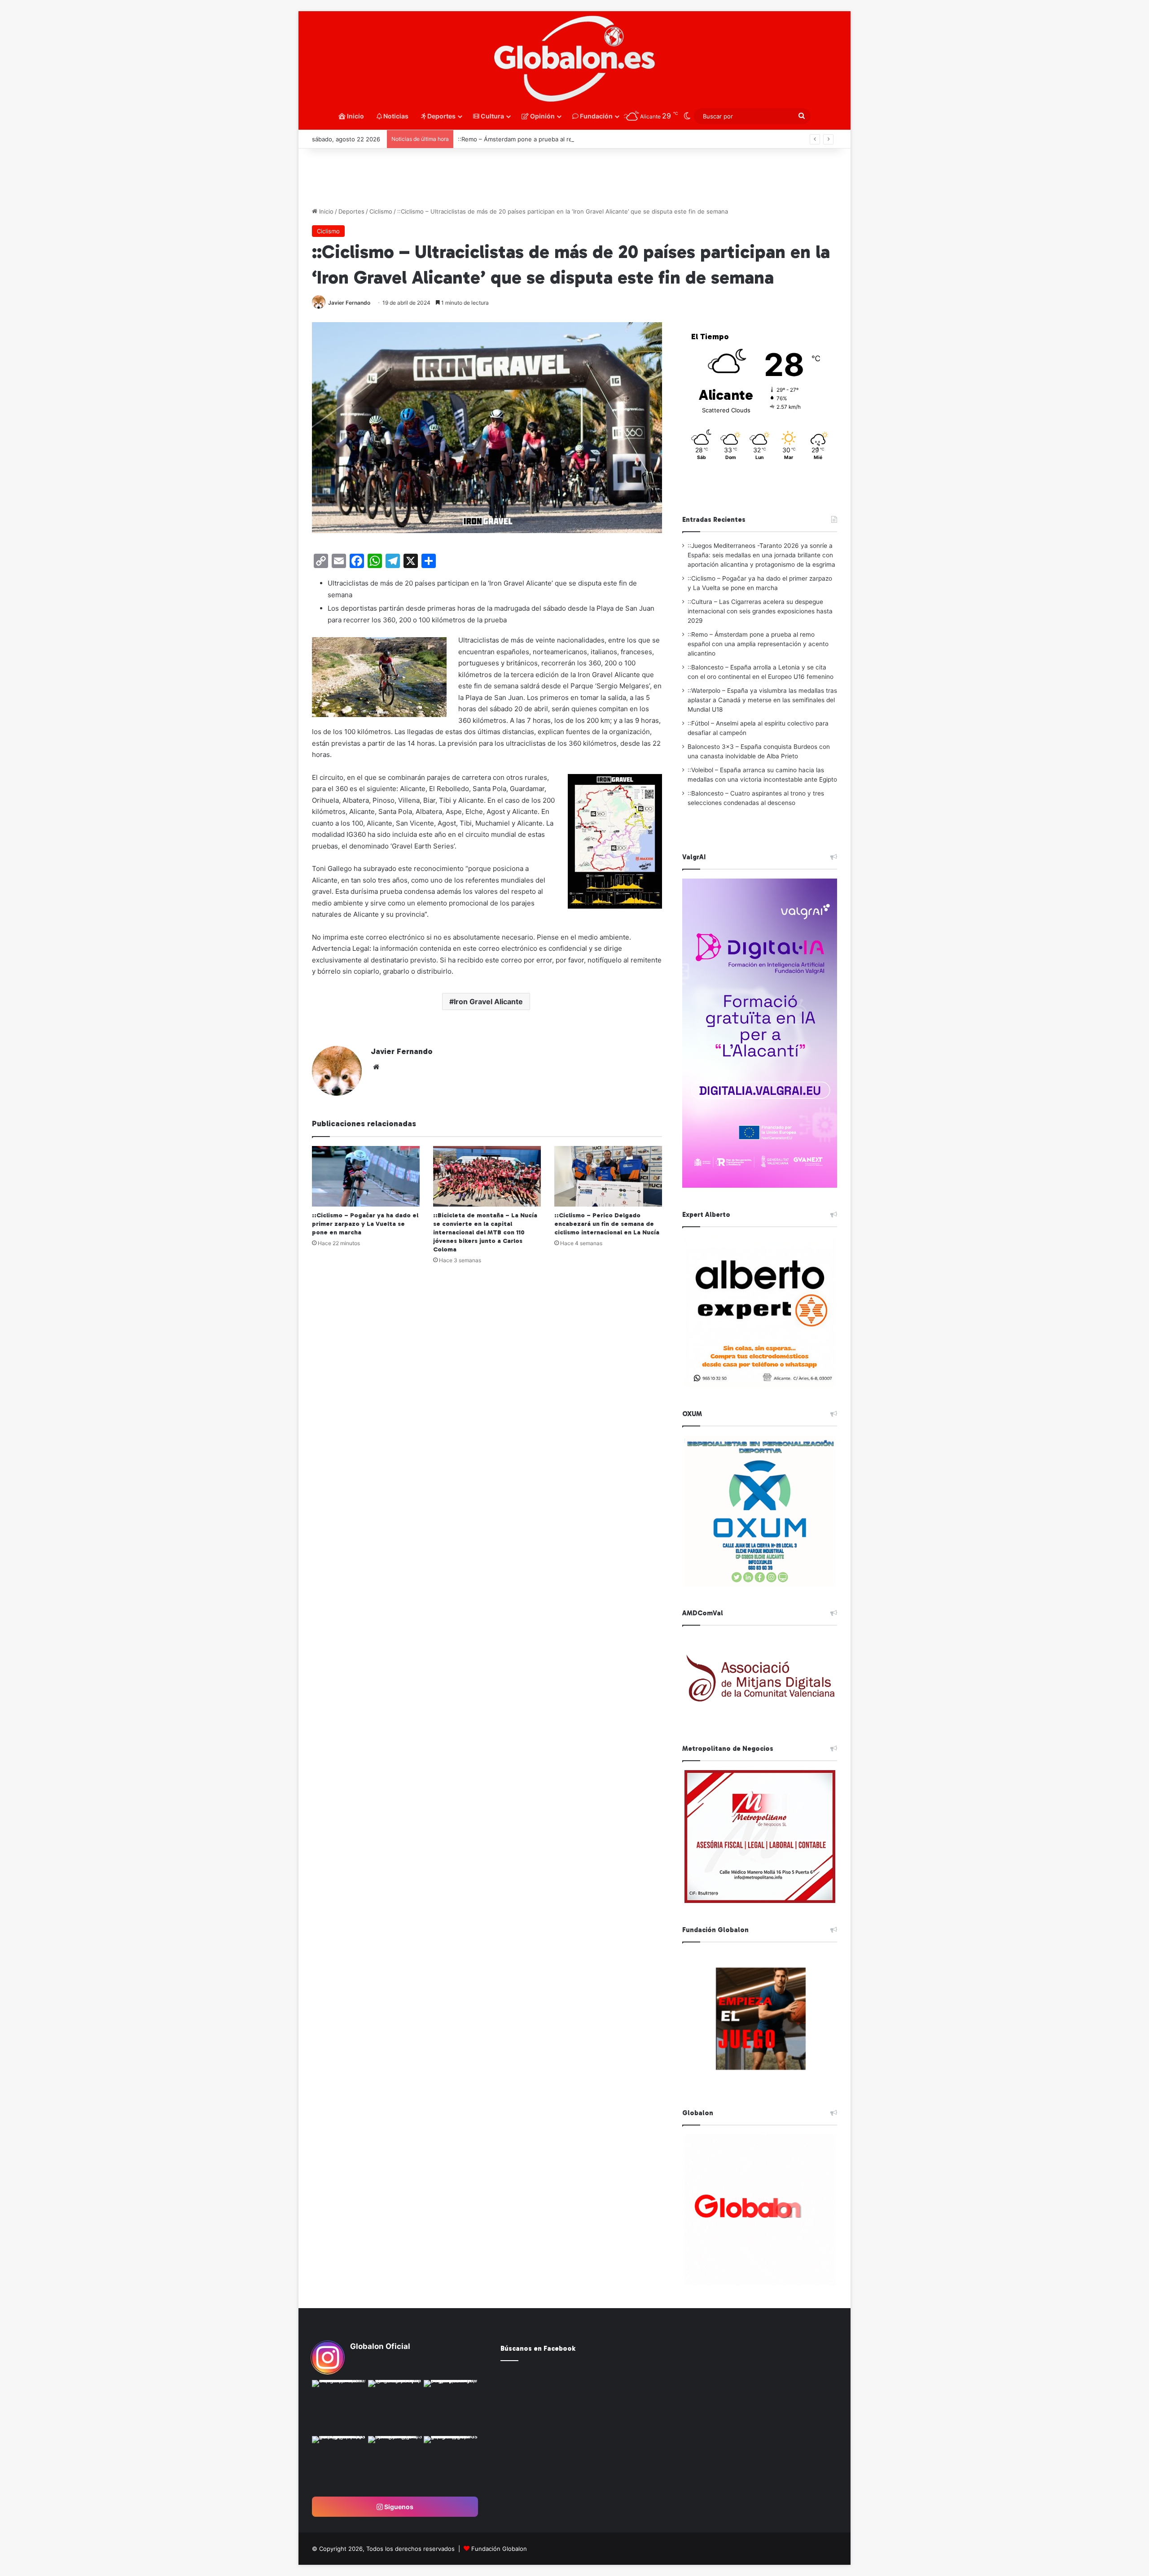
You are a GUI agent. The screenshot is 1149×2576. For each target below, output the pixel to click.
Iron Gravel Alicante (488, 1002)
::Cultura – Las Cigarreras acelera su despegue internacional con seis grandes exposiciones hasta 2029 (760, 611)
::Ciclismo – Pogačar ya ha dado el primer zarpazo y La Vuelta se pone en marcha (365, 1224)
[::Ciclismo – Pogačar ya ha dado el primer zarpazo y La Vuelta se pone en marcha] (366, 1176)
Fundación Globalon (499, 2549)
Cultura (492, 116)
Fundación (596, 116)
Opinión (542, 116)
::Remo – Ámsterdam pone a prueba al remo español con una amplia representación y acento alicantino (758, 644)
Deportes (441, 116)
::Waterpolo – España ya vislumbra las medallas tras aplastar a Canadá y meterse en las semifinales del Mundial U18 (762, 700)
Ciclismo (381, 211)
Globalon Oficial (380, 2346)
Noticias (395, 116)
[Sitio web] (376, 1067)
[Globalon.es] (574, 59)
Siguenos (398, 2507)
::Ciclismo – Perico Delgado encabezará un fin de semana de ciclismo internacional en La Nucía (607, 1224)
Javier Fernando (349, 303)
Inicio (355, 116)
